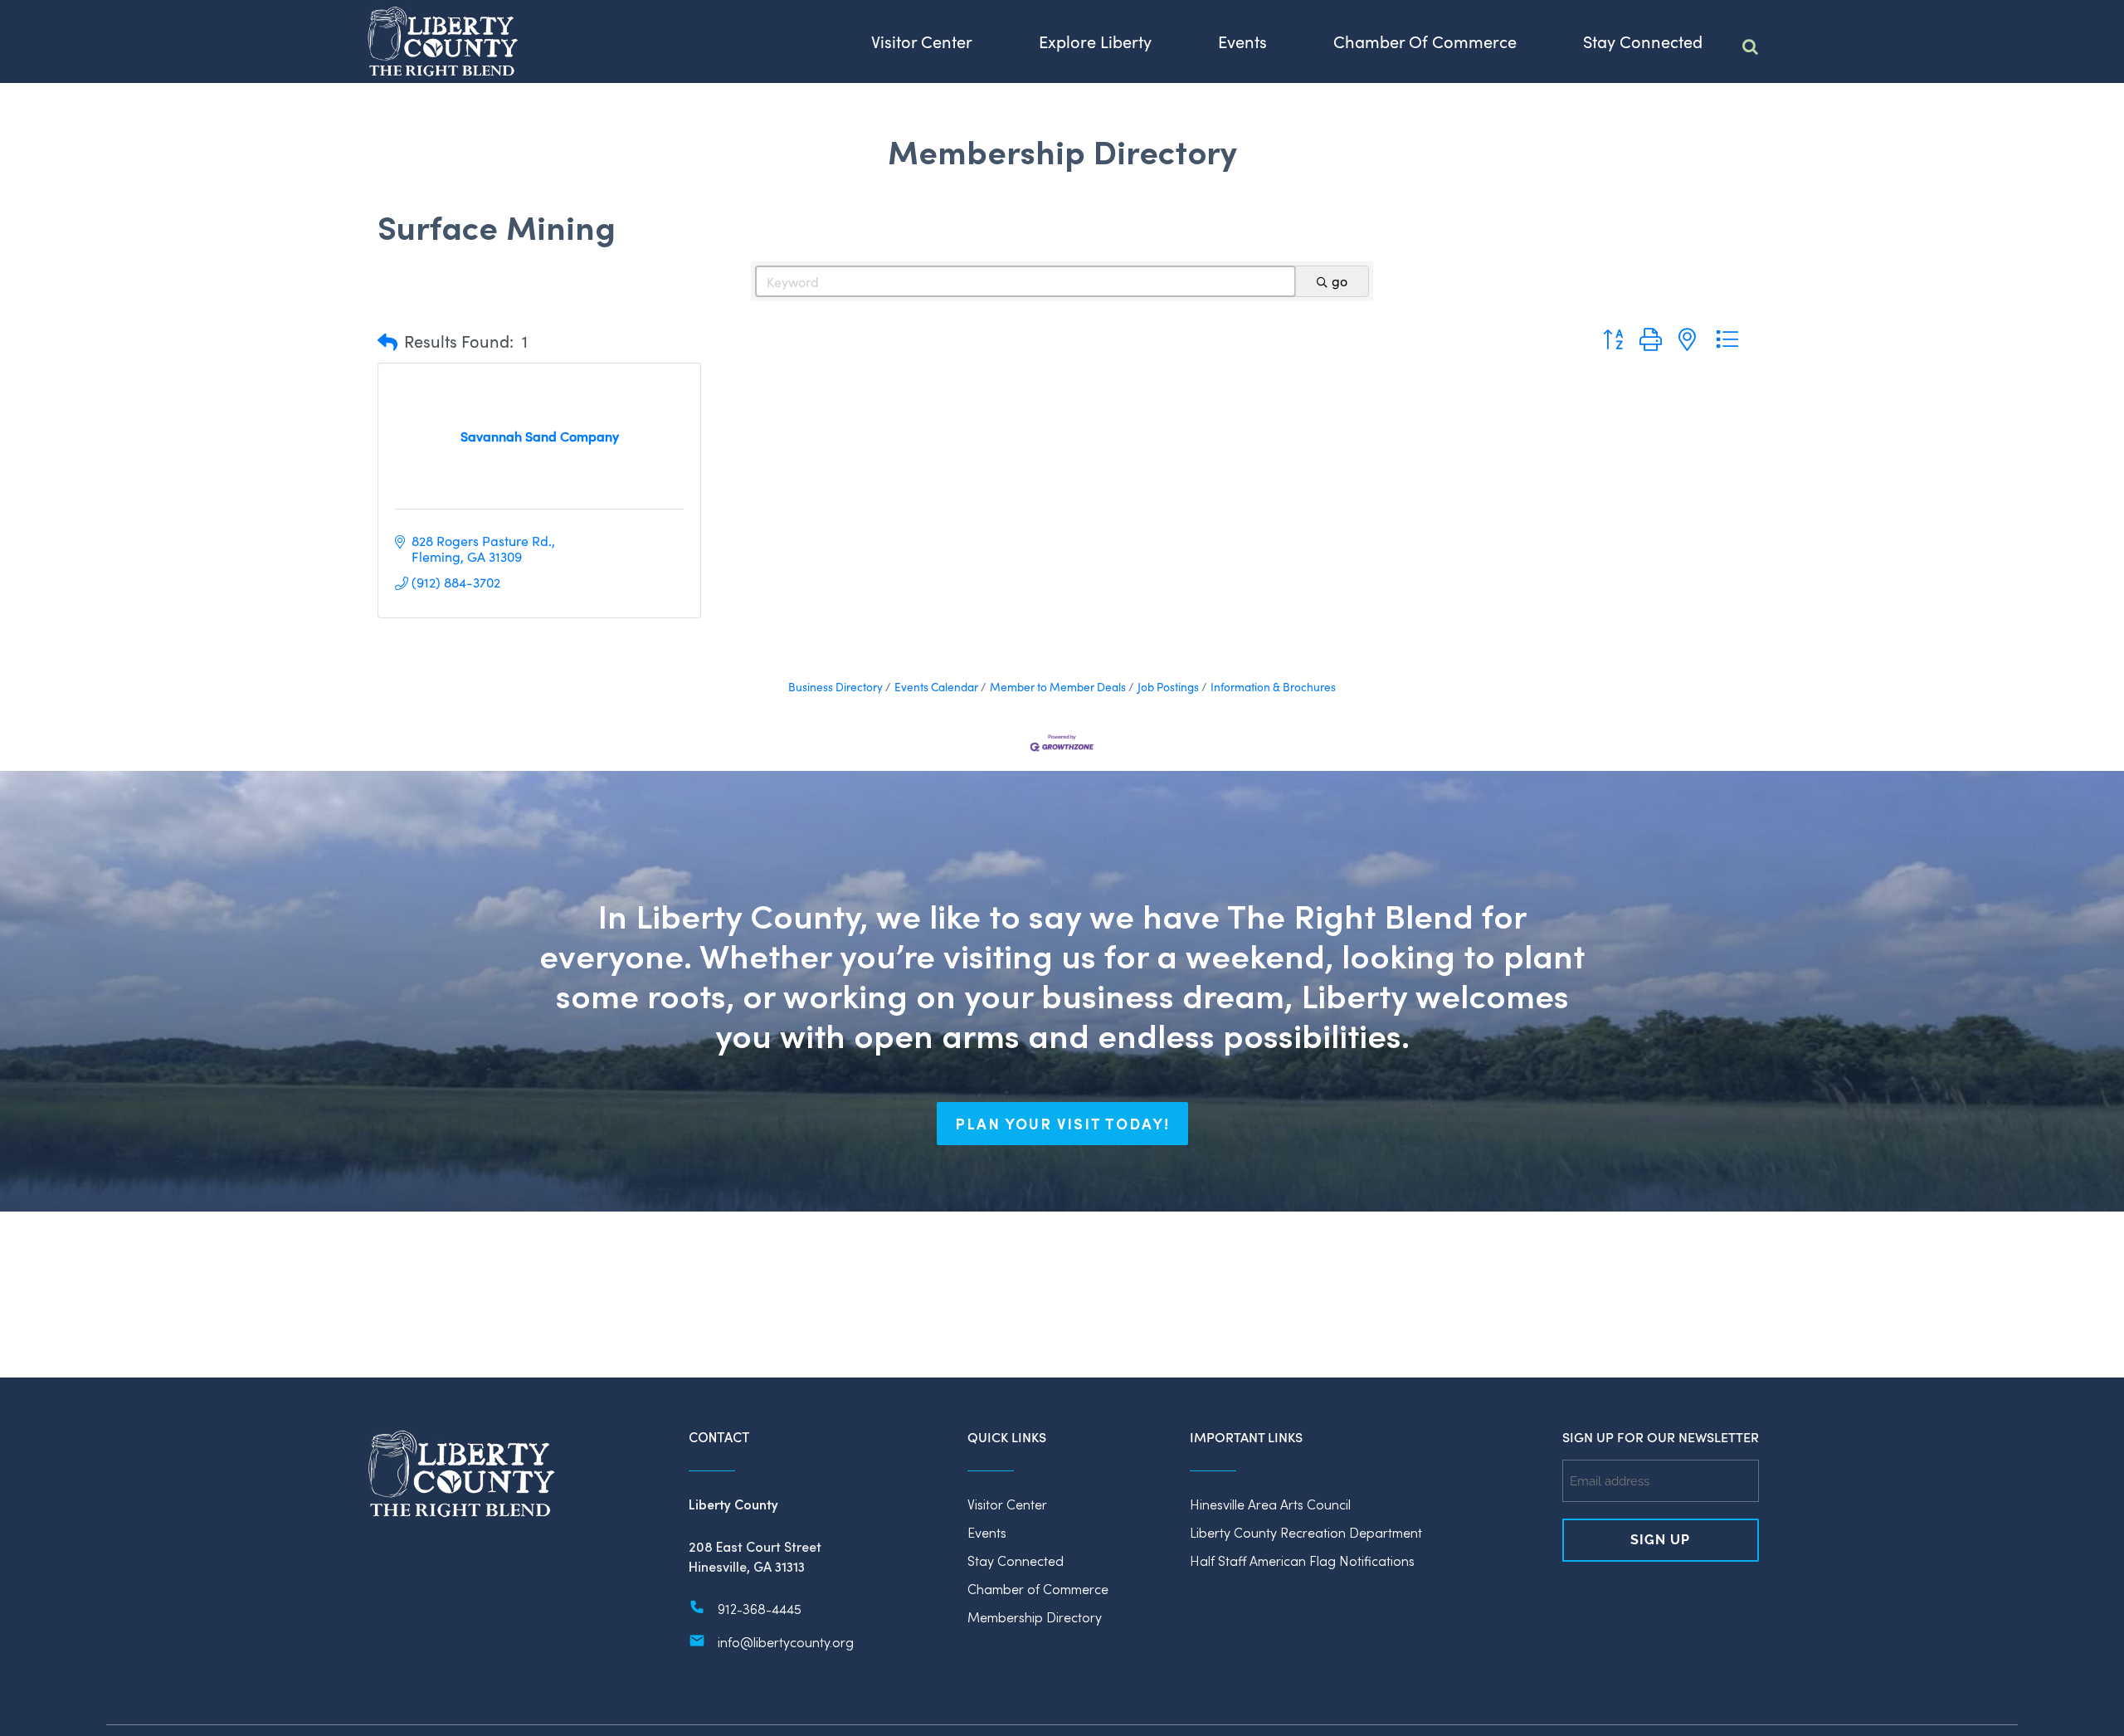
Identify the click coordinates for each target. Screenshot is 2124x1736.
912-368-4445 (760, 1609)
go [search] (1340, 281)
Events (987, 1532)
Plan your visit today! (1062, 1124)
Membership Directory (1035, 1617)
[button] (387, 341)
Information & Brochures (1273, 687)
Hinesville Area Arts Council (1270, 1504)
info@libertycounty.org (786, 1642)
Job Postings (1168, 687)
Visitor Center (1007, 1504)
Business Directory (835, 687)
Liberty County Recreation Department (1306, 1532)
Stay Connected (1016, 1560)
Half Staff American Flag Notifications (1302, 1560)
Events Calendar (936, 687)
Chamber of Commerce (1038, 1589)
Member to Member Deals (1058, 687)
